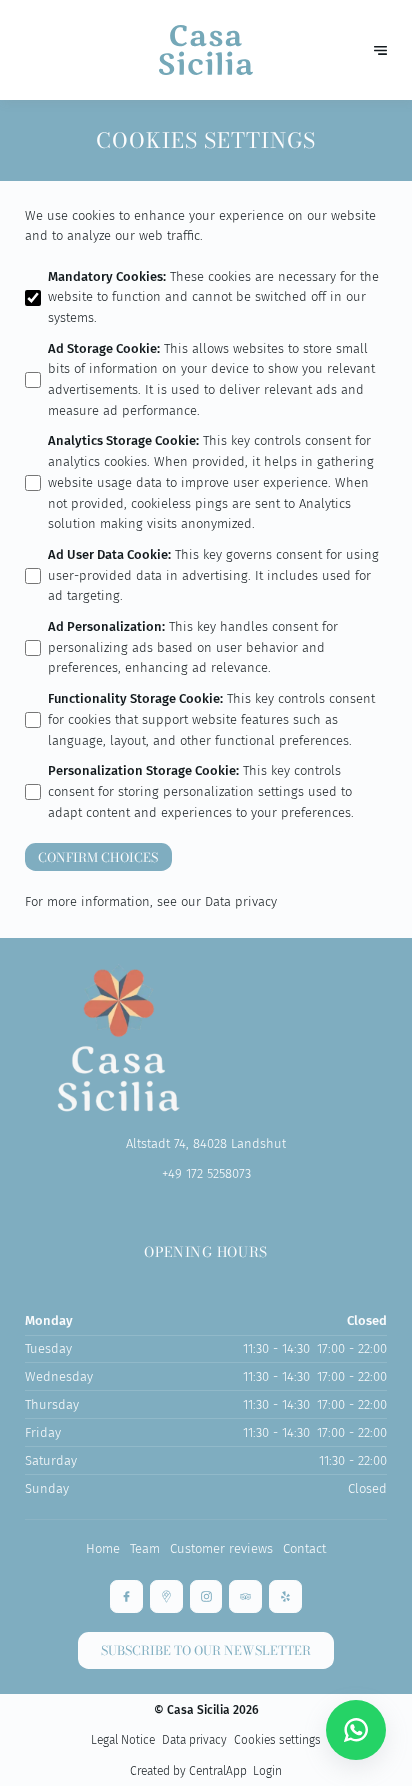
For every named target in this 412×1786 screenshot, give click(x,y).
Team (145, 1548)
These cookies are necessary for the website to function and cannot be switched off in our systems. (213, 297)
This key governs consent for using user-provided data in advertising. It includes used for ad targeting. (213, 575)
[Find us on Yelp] (285, 1596)
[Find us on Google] (166, 1596)
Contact (304, 1548)
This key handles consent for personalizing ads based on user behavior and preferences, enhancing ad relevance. (193, 647)
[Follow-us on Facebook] (126, 1596)
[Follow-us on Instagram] (206, 1596)
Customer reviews (221, 1548)
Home (103, 1548)
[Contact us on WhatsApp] (356, 1730)
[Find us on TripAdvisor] (245, 1596)
